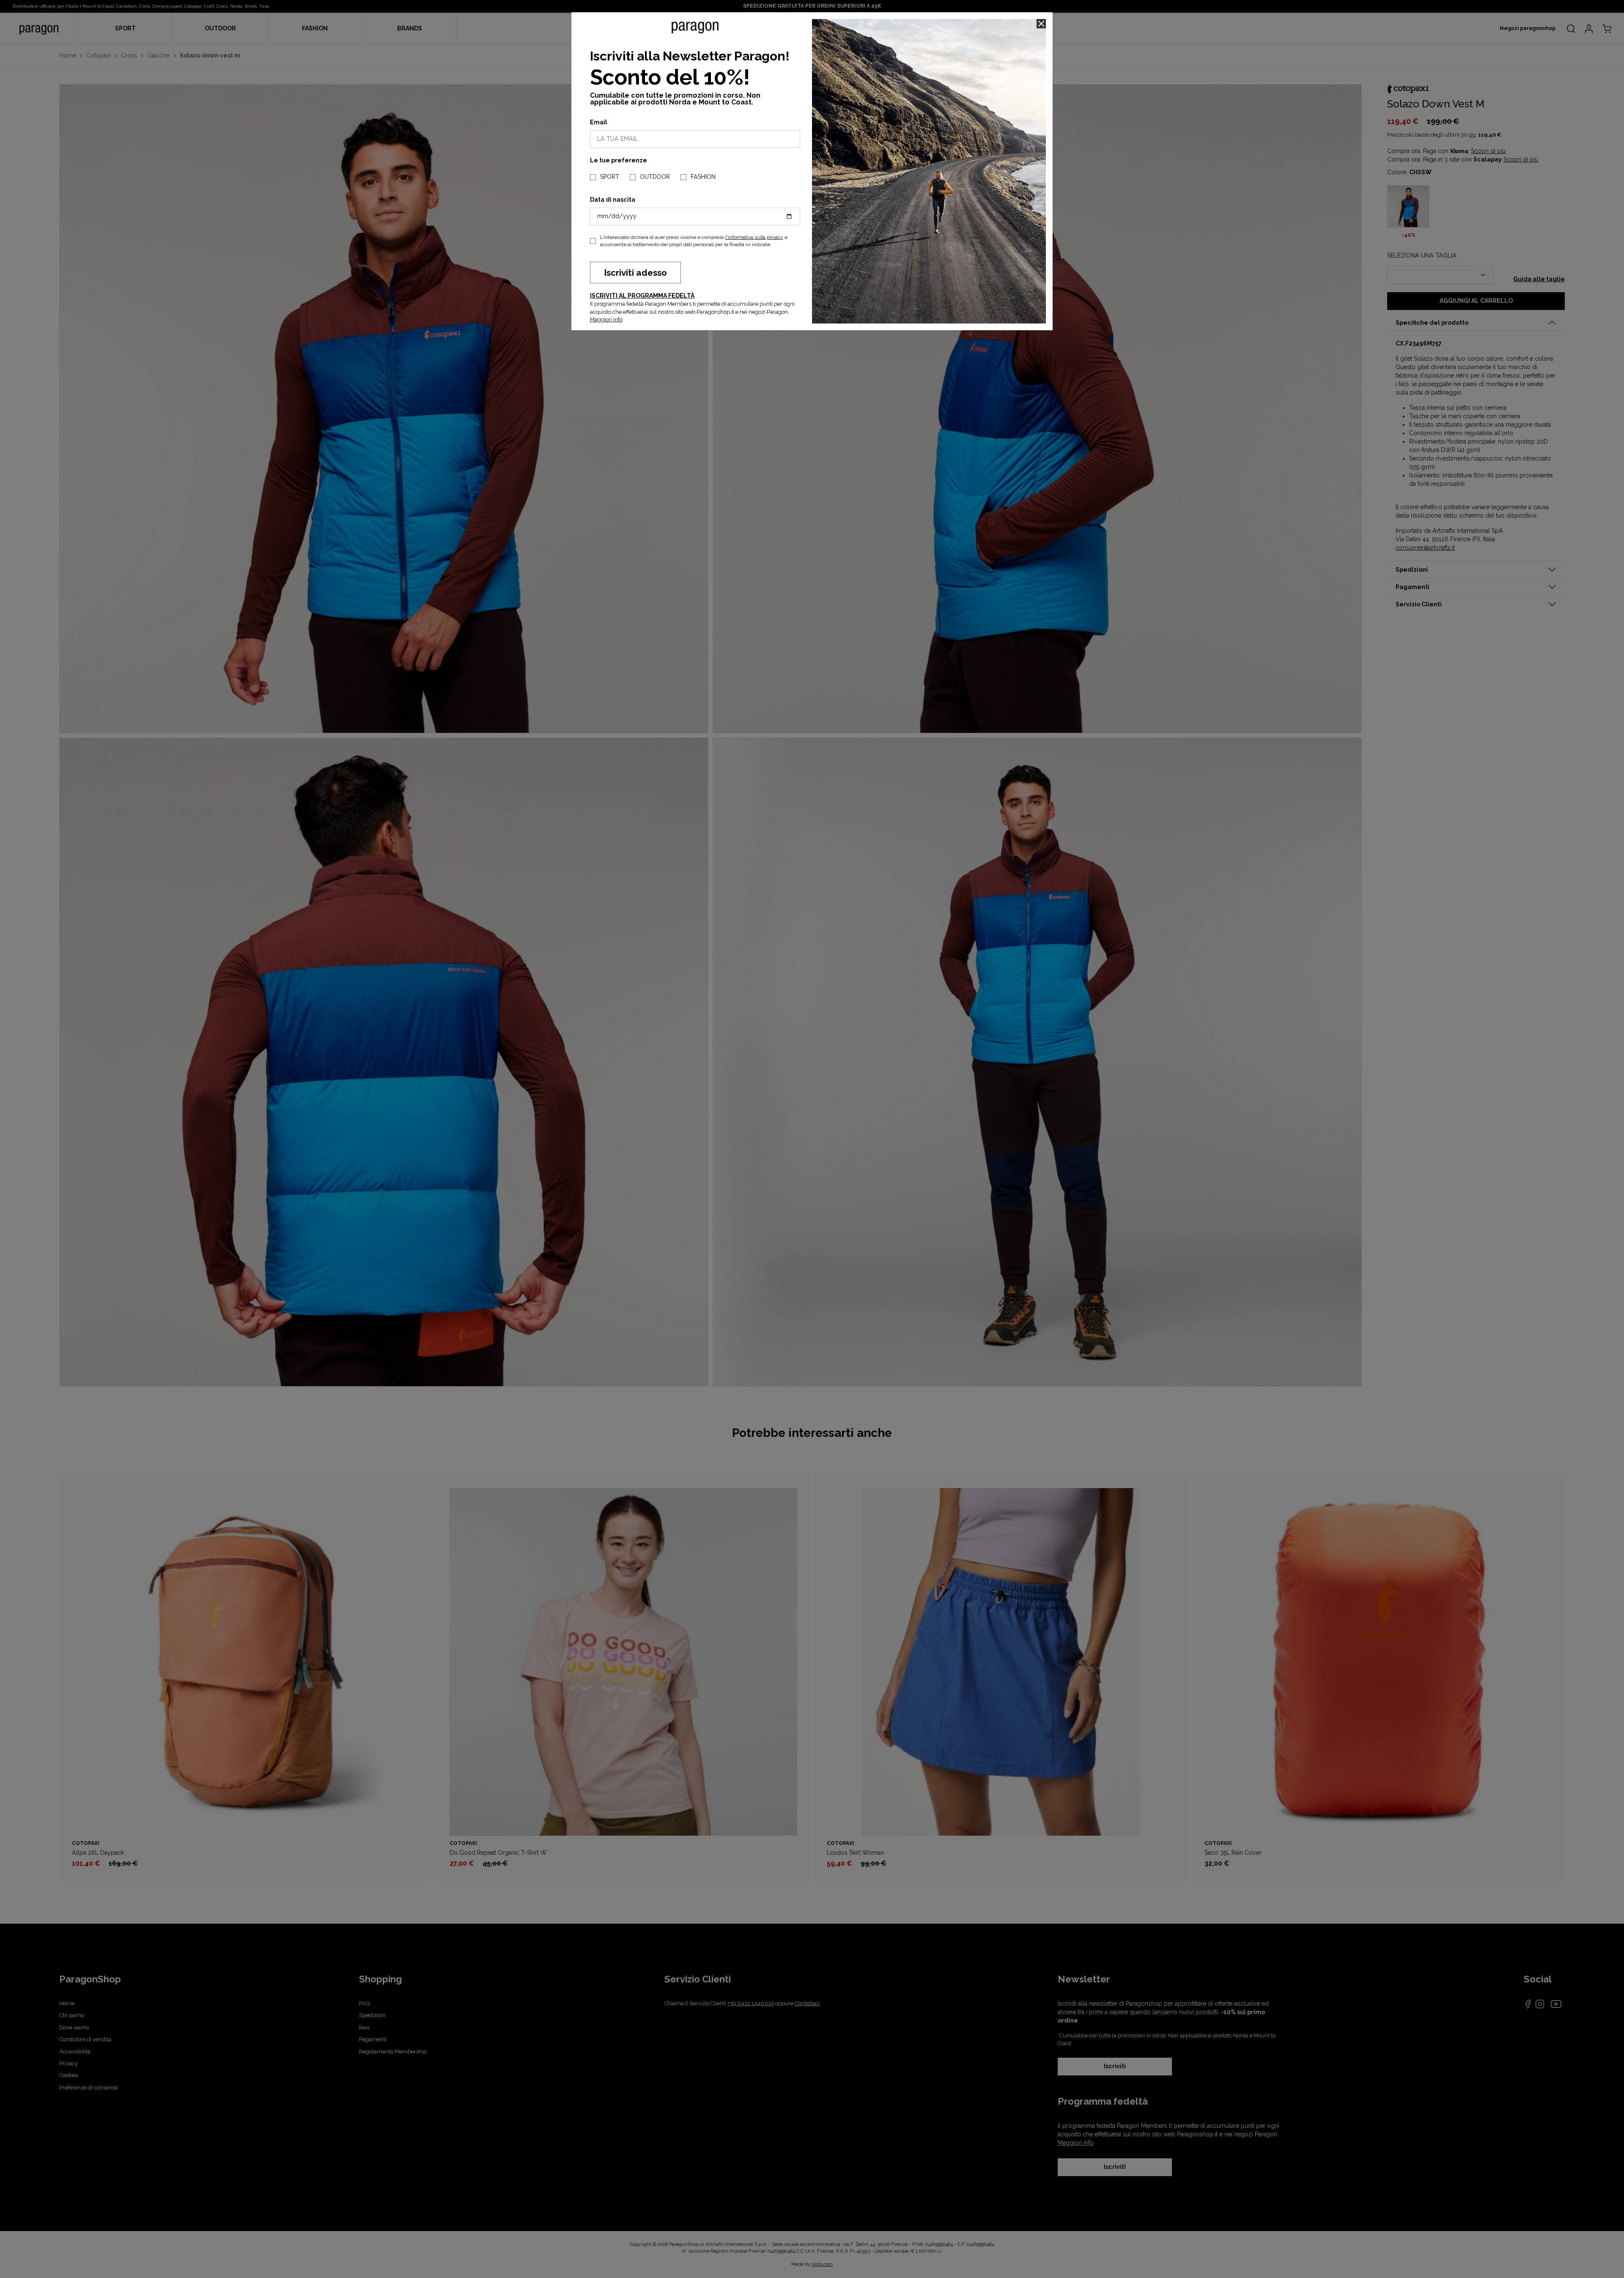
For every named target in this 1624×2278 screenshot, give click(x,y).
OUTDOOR (655, 177)
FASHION (703, 177)
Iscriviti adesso (635, 273)
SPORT (610, 177)
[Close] (1041, 24)
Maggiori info (606, 319)
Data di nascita (613, 200)
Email (599, 122)
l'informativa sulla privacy (754, 237)
